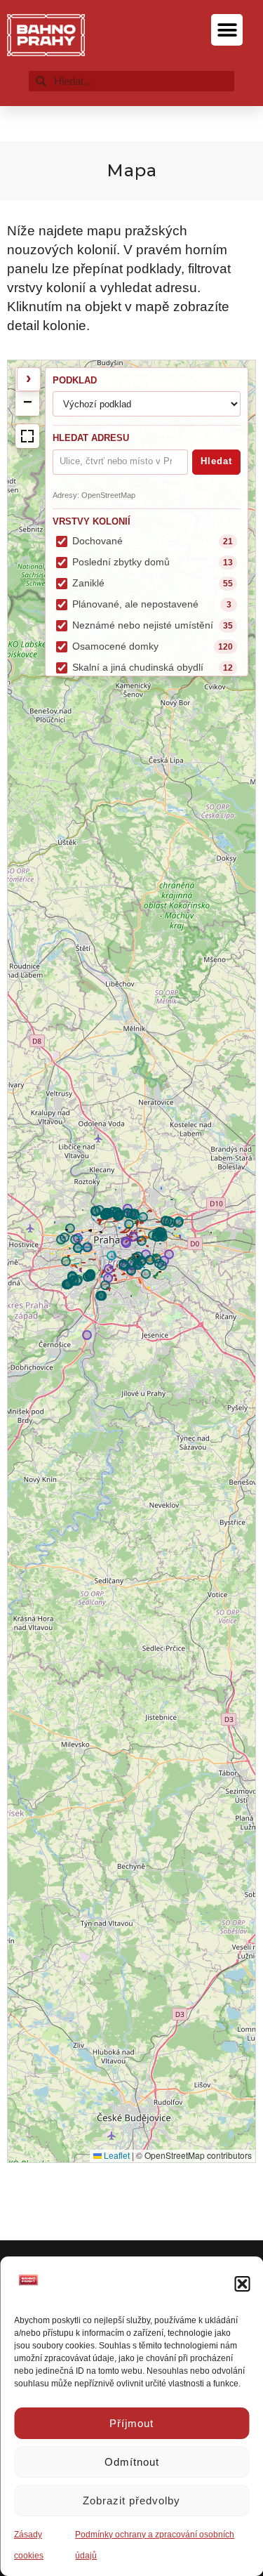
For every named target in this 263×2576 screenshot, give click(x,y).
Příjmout (131, 2423)
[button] (242, 2284)
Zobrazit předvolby (131, 2501)
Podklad (75, 380)
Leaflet (116, 2156)
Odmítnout (132, 2462)
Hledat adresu (91, 438)
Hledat (216, 461)
